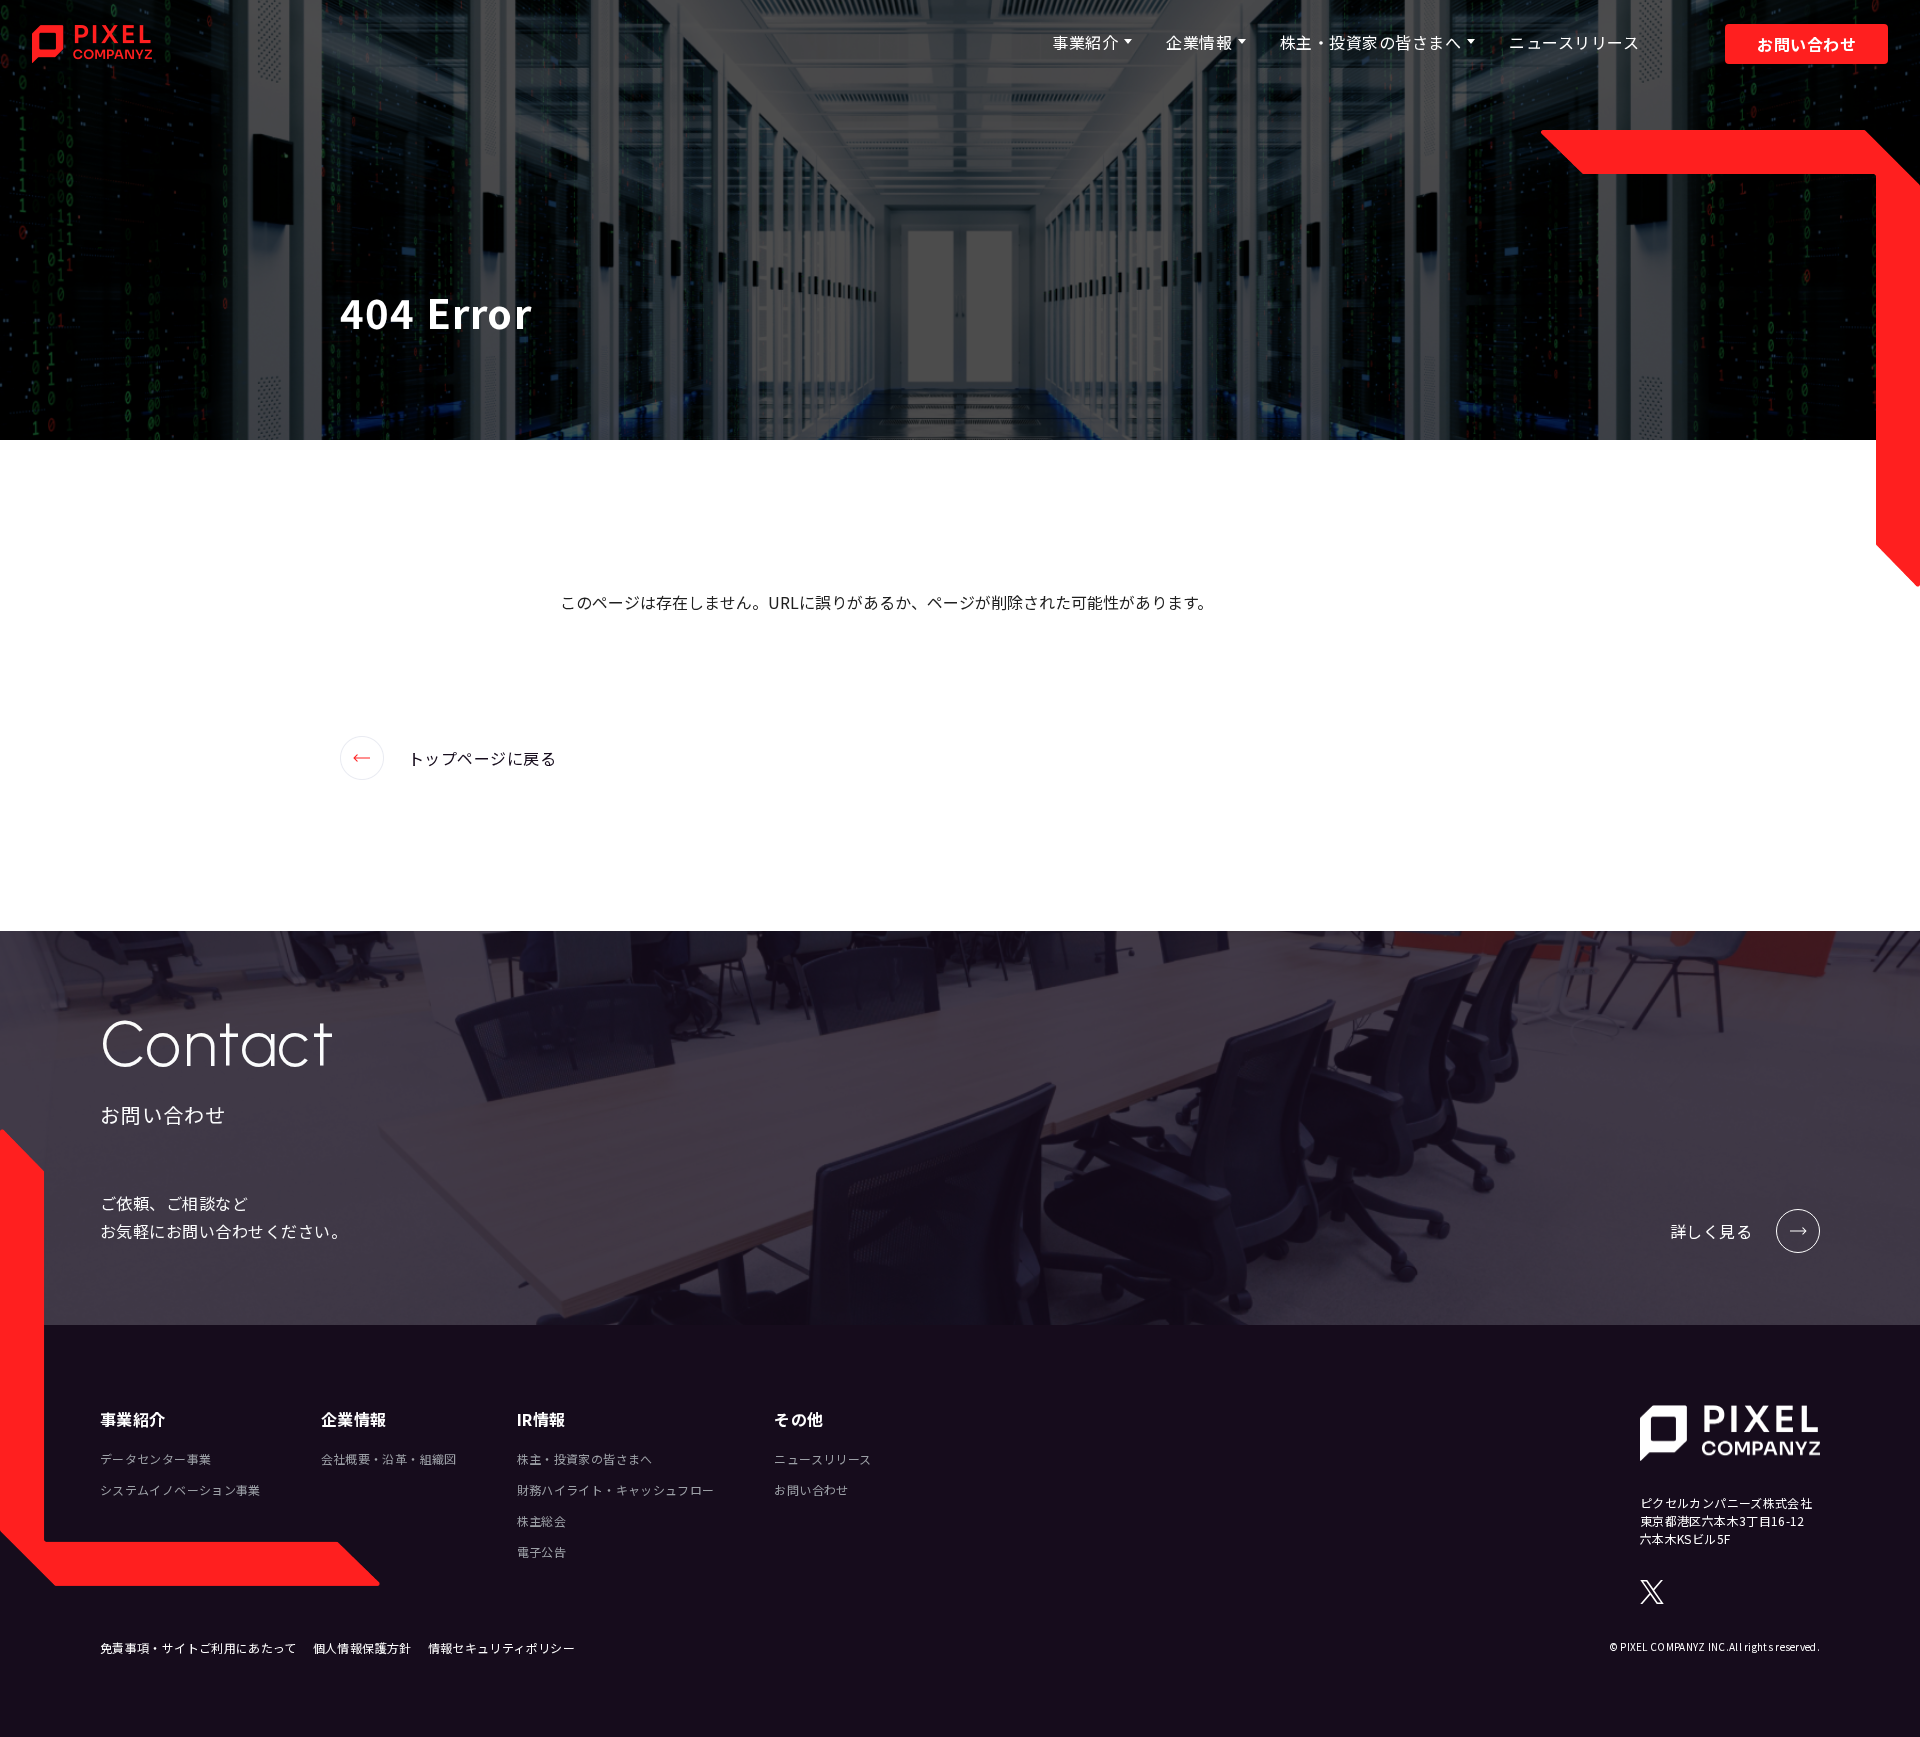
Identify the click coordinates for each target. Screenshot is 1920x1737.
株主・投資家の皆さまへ (1370, 42)
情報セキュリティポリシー (501, 1647)
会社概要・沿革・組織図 (389, 1458)
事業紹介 (1085, 42)
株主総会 (541, 1520)
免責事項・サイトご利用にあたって (198, 1647)
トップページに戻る (448, 758)
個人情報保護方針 (362, 1647)
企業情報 (1199, 42)
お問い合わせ (1806, 44)
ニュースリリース (1574, 42)
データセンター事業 (155, 1458)
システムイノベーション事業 (180, 1489)
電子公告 (541, 1551)
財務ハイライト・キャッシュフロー (616, 1489)
